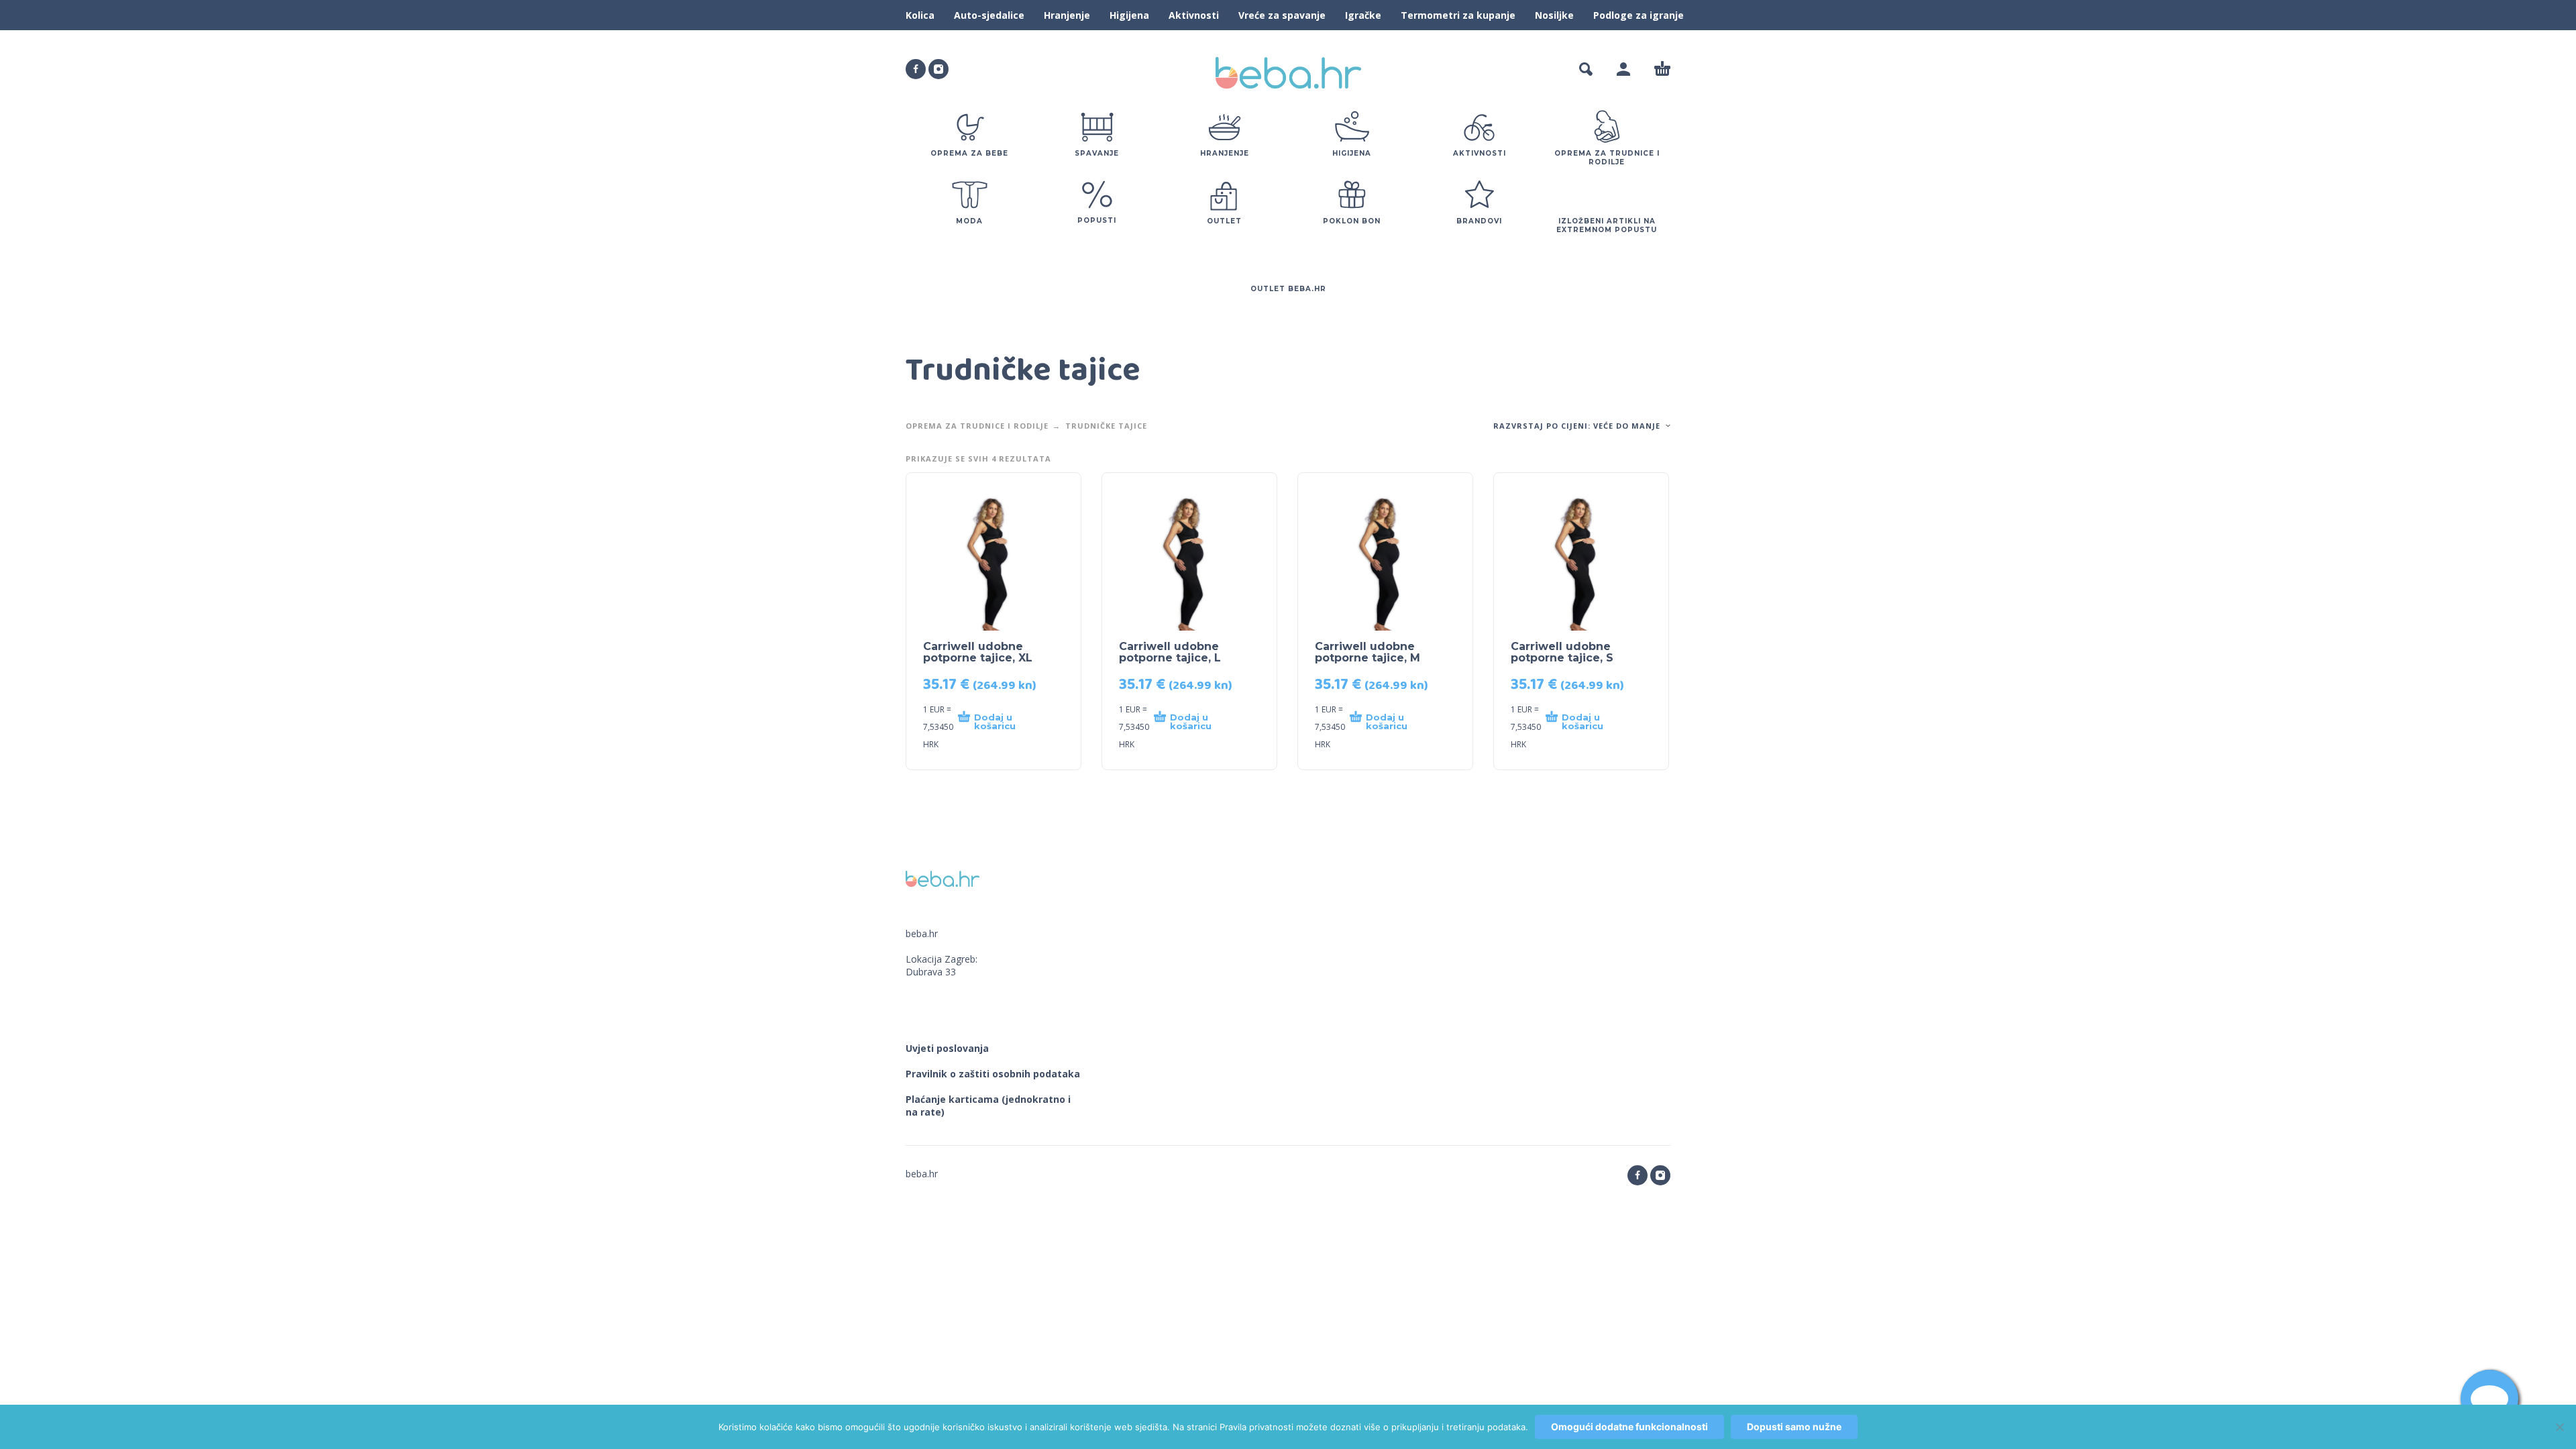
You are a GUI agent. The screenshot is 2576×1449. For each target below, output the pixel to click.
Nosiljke (1554, 15)
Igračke (1363, 15)
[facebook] (916, 69)
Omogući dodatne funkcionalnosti (1629, 1427)
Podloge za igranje (1639, 15)
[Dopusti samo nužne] (2559, 1427)
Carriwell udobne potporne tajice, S (1562, 652)
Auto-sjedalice (989, 15)
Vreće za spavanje (1282, 15)
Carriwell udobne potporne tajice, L (1170, 652)
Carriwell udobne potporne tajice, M (1367, 652)
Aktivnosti (1194, 15)
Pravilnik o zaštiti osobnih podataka (993, 1074)
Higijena (1129, 15)
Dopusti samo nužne (1794, 1427)
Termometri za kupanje (1458, 15)
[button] (1586, 69)
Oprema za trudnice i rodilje (977, 426)
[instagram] (938, 69)
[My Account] (1623, 69)
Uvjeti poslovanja (947, 1048)
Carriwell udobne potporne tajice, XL (978, 652)
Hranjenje (1067, 15)
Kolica (920, 15)
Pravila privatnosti (1256, 1427)
